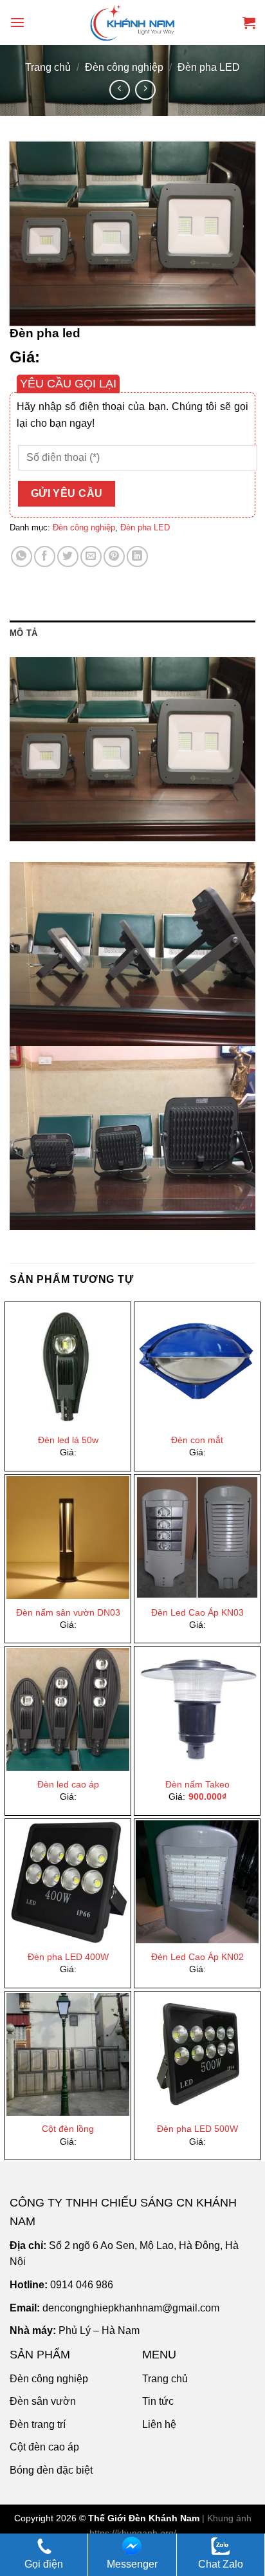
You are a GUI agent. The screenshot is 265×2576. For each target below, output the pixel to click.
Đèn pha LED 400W (68, 1957)
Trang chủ (48, 67)
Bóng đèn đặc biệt (51, 2470)
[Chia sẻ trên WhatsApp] (22, 556)
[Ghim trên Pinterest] (114, 556)
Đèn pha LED (209, 67)
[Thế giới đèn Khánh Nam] (132, 23)
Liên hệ (159, 2424)
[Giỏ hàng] (249, 23)
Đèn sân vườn (43, 2401)
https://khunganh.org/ (133, 2533)
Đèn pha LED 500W (197, 2129)
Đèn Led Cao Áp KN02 (197, 1957)
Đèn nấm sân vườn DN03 (68, 1613)
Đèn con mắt (197, 1440)
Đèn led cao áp (68, 1785)
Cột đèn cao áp (44, 2447)
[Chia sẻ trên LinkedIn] (137, 556)
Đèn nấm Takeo (197, 1785)
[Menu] (17, 22)
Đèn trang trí (38, 2424)
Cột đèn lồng (68, 2129)
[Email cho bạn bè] (91, 556)
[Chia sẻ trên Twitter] (68, 556)
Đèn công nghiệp (124, 67)
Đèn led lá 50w (68, 1440)
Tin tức (158, 2401)
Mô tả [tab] (23, 633)
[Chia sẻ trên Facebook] (45, 556)
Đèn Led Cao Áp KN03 (197, 1613)
